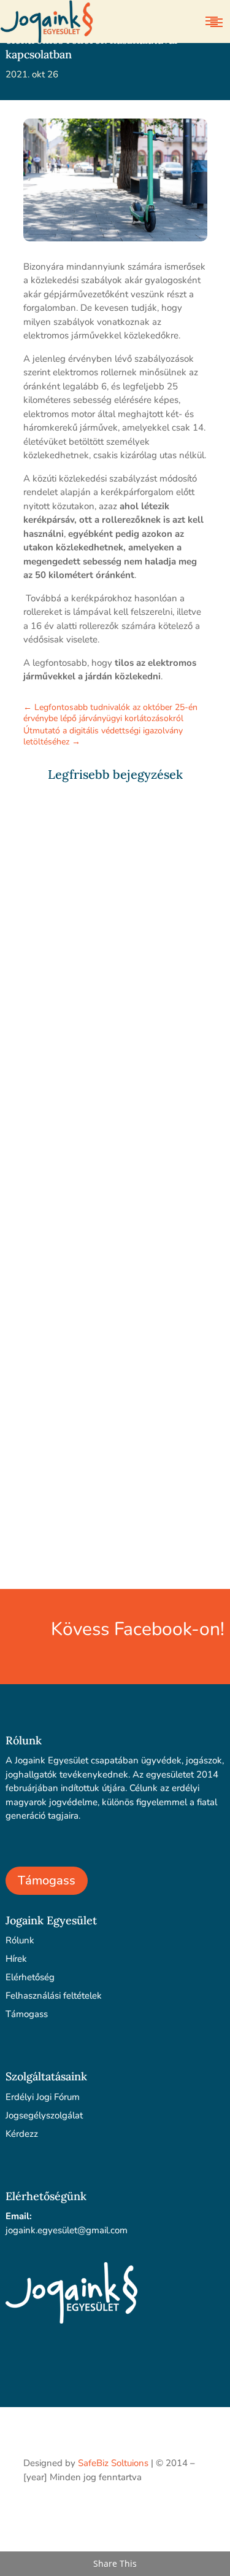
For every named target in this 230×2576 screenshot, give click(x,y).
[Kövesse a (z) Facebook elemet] (197, 2512)
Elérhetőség (30, 1977)
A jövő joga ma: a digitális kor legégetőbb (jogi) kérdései (105, 949)
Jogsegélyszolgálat (44, 2115)
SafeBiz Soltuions (113, 2463)
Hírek (16, 1959)
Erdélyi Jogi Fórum (43, 2097)
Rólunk (20, 1940)
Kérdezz (22, 2134)
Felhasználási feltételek (54, 1996)
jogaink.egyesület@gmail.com (67, 2230)
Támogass (47, 1880)
